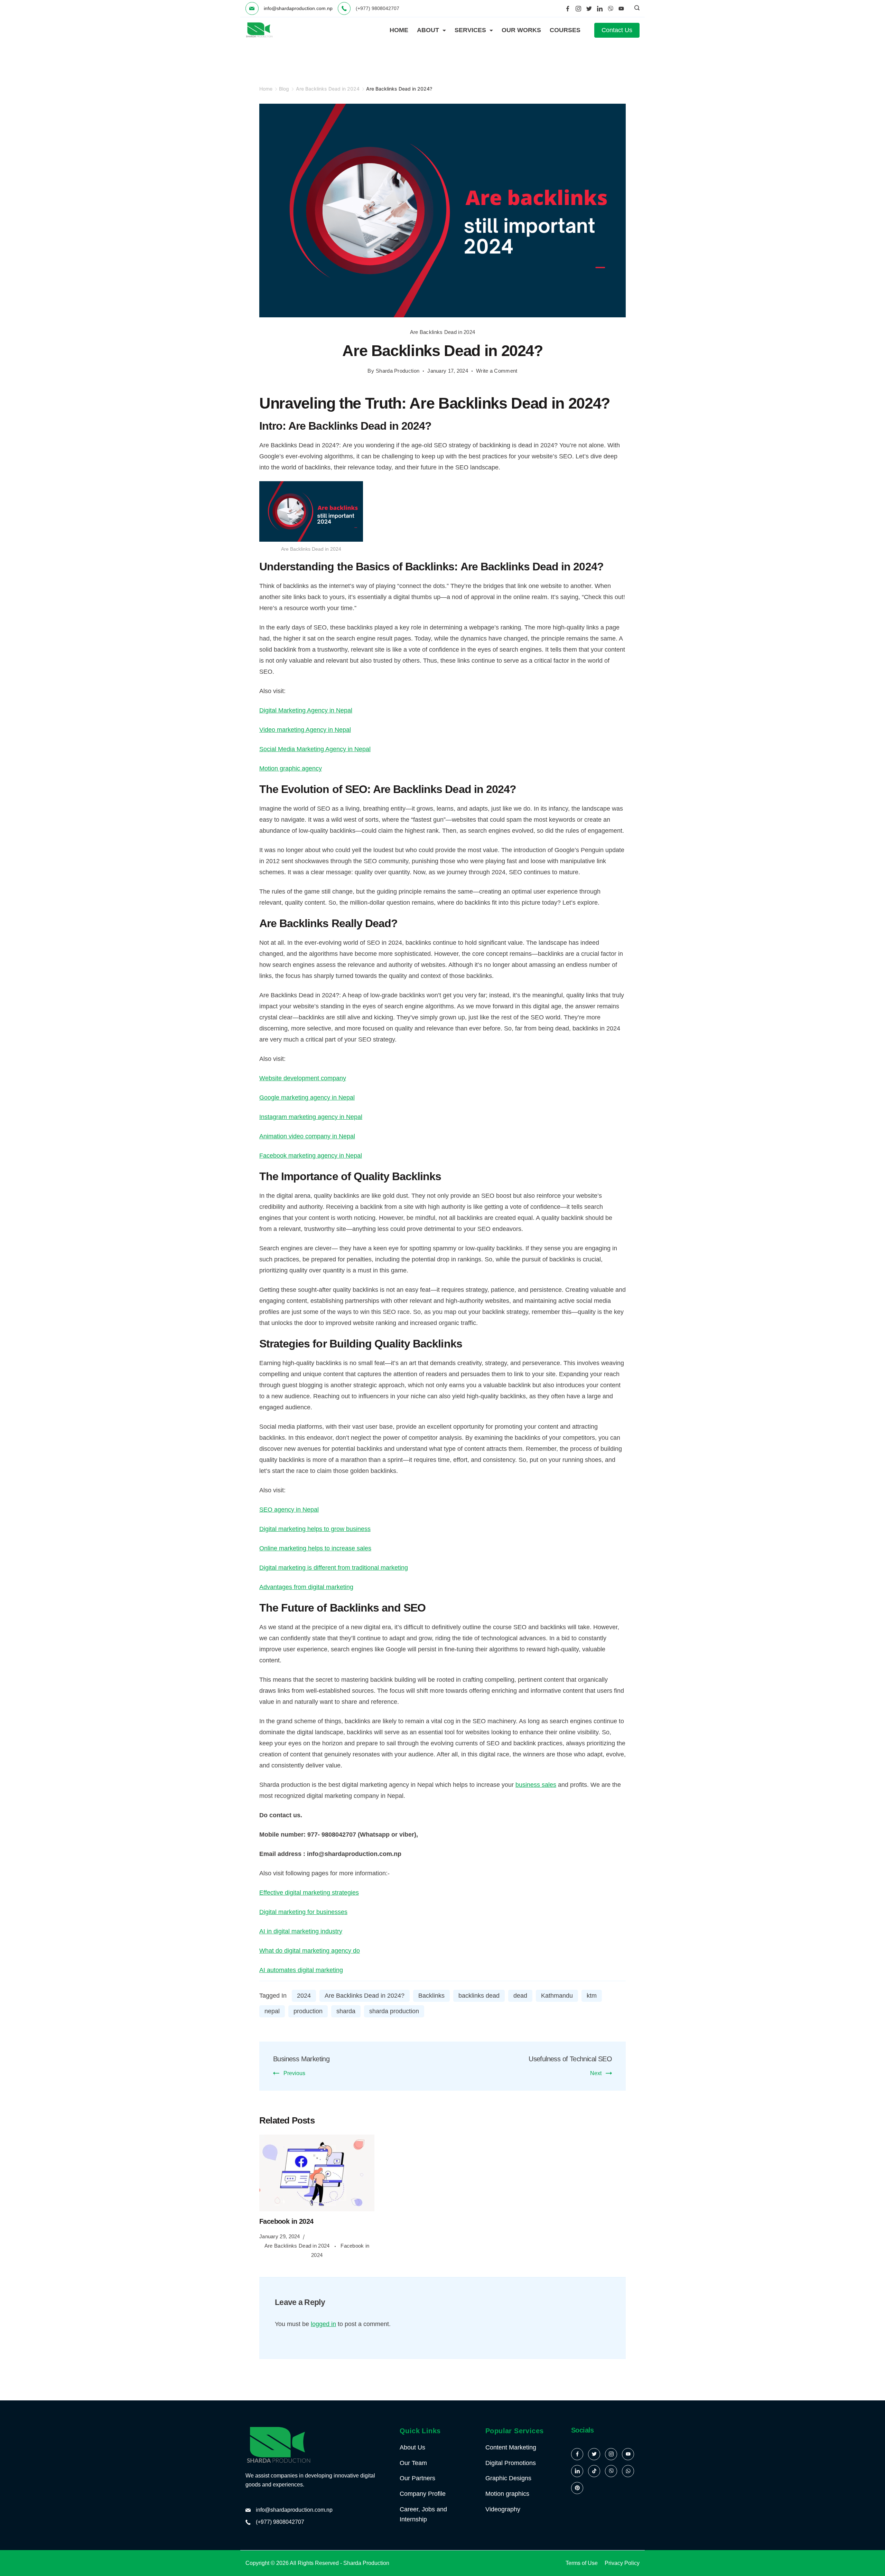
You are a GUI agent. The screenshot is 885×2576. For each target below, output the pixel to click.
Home (399, 30)
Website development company (303, 1078)
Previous (294, 2073)
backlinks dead (479, 1996)
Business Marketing (301, 2059)
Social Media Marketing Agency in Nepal (315, 749)
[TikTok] (594, 2471)
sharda (346, 2011)
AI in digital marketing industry (301, 1931)
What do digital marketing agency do (310, 1951)
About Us (412, 2447)
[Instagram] (578, 9)
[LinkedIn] (600, 9)
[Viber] (611, 9)
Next (596, 2073)
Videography (503, 2509)
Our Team (413, 2463)
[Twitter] (589, 9)
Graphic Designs (508, 2478)
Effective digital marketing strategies (309, 1893)
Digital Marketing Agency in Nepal (306, 710)
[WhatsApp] (628, 2471)
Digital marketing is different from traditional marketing (334, 1568)
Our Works (521, 30)
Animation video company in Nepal (307, 1136)
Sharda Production (366, 2563)
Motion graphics (507, 2494)
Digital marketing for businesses (303, 1912)
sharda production (394, 2011)
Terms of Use (582, 2563)
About (428, 30)
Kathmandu (557, 1996)
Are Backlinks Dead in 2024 (443, 332)
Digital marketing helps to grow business (315, 1529)
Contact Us (617, 30)
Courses (565, 30)
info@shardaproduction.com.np (298, 8)
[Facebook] (568, 9)
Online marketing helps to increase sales (315, 1548)
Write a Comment (497, 372)
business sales (536, 1785)
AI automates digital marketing (301, 1970)
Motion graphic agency (291, 768)
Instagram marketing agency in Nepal (311, 1117)
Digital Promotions (511, 2463)
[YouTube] (621, 9)
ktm (592, 1996)
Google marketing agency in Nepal (307, 1098)
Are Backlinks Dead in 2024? (365, 1996)
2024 (304, 1996)
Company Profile (423, 2494)
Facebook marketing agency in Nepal (311, 1156)
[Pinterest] (577, 2488)
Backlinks (431, 1996)
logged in (323, 2324)
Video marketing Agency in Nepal (305, 730)
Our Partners (417, 2478)
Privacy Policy (622, 2563)
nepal (272, 2011)
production (308, 2011)
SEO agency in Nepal (289, 1510)
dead (520, 1996)
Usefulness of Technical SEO (570, 2059)
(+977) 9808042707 (280, 2522)
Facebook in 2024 (286, 2221)
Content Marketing (511, 2447)
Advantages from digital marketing (306, 1587)
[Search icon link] (635, 9)
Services (470, 30)
